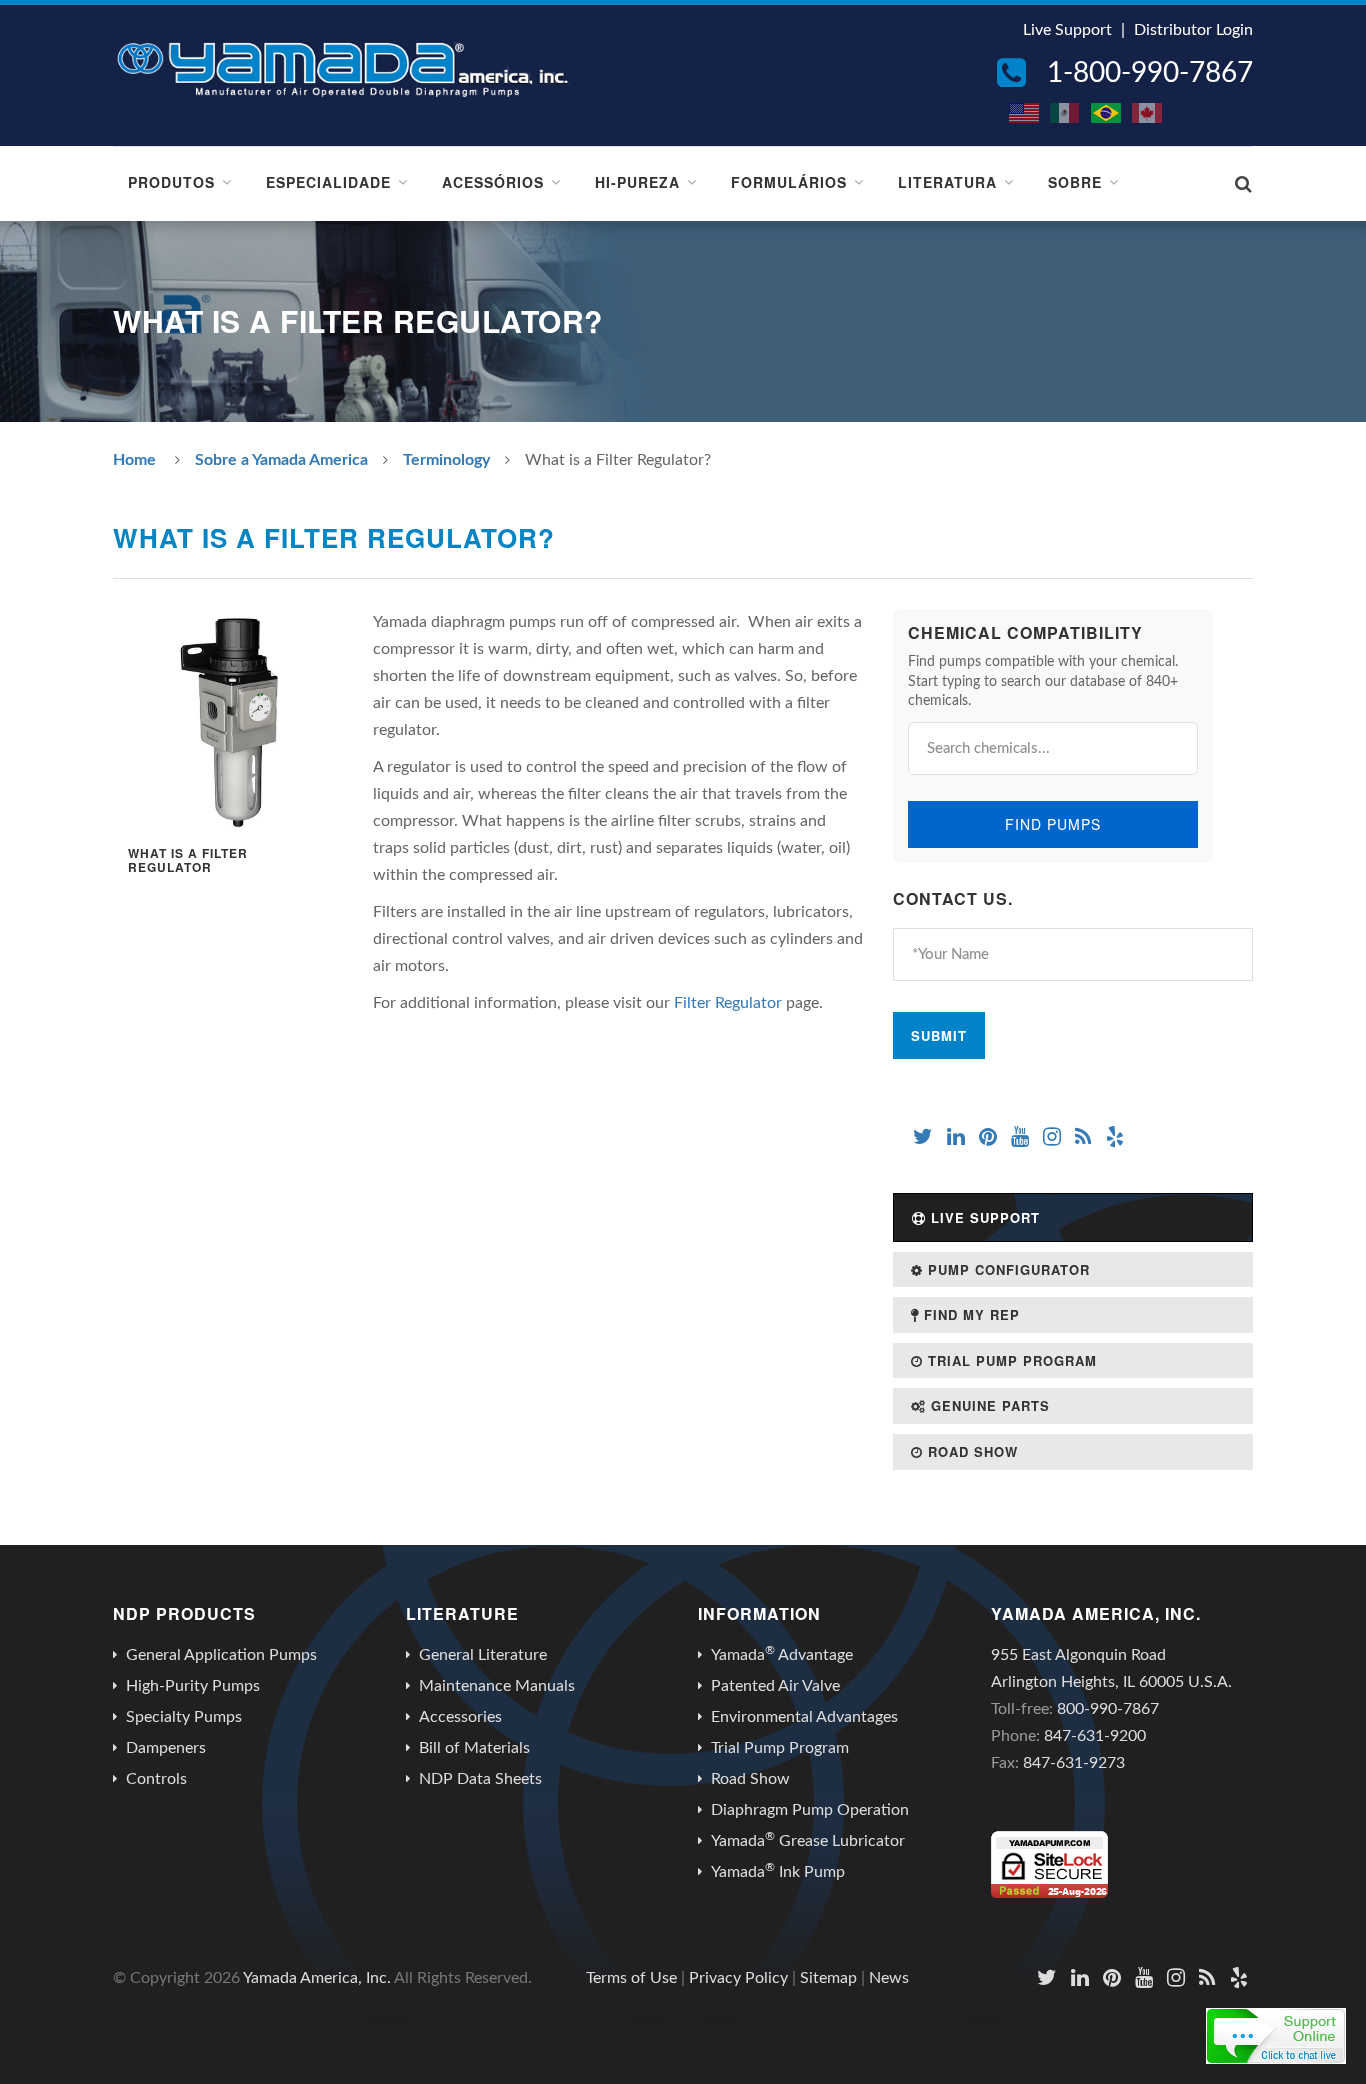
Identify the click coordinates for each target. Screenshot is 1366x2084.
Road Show (970, 1451)
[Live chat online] (1276, 2036)
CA (1148, 113)
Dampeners (166, 1748)
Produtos (171, 182)
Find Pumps (1053, 824)
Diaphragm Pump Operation (810, 1810)
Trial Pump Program (1010, 1360)
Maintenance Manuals (497, 1686)
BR (1107, 113)
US (1025, 113)
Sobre (1075, 182)
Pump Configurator (1006, 1269)
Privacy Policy (738, 1978)
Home (134, 460)
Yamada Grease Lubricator (808, 1840)
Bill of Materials (474, 1748)
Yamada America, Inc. (317, 1978)
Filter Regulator (728, 1003)
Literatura (947, 182)
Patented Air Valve (775, 1686)
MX (1066, 113)
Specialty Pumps (184, 1717)
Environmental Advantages (804, 1717)
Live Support (1067, 30)
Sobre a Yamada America (281, 460)
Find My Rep (969, 1314)
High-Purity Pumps (193, 1686)
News (889, 1978)
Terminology (446, 460)
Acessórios (493, 182)
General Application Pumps (221, 1655)
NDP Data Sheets (480, 1779)
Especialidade (328, 182)
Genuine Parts (988, 1405)
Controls (156, 1779)
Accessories (460, 1717)
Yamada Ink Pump (778, 1871)
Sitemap (828, 1978)
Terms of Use (631, 1978)
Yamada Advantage (782, 1654)
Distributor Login (1193, 30)
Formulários (789, 182)
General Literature (483, 1655)
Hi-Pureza (637, 182)
